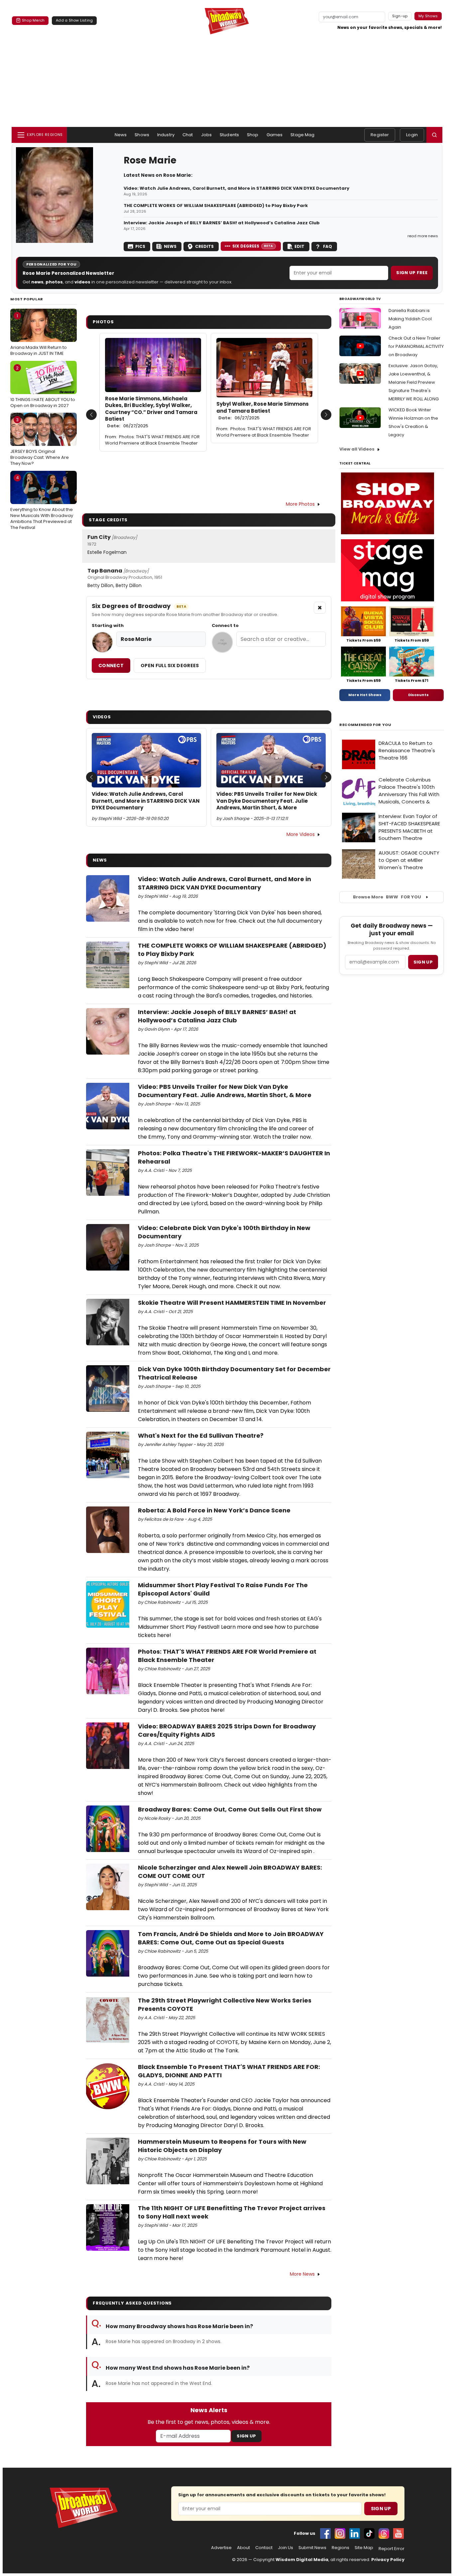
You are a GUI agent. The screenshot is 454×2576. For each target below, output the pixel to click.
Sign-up (400, 16)
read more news (423, 236)
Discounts (418, 695)
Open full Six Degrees (170, 666)
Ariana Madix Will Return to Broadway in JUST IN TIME (39, 335)
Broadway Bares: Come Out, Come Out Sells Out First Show (230, 1809)
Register (380, 135)
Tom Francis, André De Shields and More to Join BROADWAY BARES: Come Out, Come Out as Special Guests (231, 1938)
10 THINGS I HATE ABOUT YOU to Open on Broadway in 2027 (43, 387)
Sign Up (246, 2436)
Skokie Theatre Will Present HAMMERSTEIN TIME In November (232, 1303)
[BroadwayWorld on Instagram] (340, 2533)
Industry (166, 135)
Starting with (108, 626)
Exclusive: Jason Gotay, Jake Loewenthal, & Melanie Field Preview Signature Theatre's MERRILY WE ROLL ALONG (414, 382)
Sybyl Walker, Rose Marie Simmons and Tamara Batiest (263, 411)
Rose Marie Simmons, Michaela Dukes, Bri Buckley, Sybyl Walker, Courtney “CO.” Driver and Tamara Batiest (151, 412)
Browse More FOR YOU (387, 897)
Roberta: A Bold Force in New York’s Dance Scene (214, 1510)
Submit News (312, 2548)
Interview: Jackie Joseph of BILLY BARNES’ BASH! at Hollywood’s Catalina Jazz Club (222, 223)
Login (412, 135)
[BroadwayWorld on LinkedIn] (355, 2533)
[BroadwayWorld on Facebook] (325, 2533)
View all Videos (357, 449)
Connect (111, 666)
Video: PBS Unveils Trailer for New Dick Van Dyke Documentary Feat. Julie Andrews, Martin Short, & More (267, 801)
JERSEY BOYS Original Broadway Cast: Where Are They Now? (40, 442)
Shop (253, 135)
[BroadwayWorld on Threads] (384, 2533)
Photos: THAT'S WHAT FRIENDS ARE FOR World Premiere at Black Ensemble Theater (152, 440)
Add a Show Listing (74, 20)
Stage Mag (302, 135)
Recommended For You (365, 725)
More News (302, 2274)
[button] (434, 135)
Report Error (392, 2549)
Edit (299, 246)
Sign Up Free (412, 273)
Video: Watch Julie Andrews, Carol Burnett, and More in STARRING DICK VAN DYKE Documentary (236, 188)
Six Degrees (253, 246)
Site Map (364, 2548)
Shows (142, 135)
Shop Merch (33, 20)
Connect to (225, 626)
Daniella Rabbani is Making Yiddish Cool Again (410, 319)
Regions (340, 2548)
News (121, 135)
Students (229, 135)
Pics (140, 246)
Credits (204, 246)
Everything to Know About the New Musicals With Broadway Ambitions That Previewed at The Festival (42, 503)
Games (275, 135)
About (243, 2548)
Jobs (207, 135)
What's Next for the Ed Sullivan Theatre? (201, 1436)
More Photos (300, 504)
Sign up (423, 962)
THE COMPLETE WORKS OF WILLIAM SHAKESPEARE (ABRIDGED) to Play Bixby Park (216, 206)
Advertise (221, 2548)
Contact (264, 2548)
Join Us (285, 2548)
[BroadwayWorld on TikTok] (369, 2533)
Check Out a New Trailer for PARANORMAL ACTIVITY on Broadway (416, 346)
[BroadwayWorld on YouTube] (398, 2533)
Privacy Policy (388, 2560)
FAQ (328, 246)
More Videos (301, 834)
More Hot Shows (365, 695)
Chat (188, 135)
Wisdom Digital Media (302, 2560)
